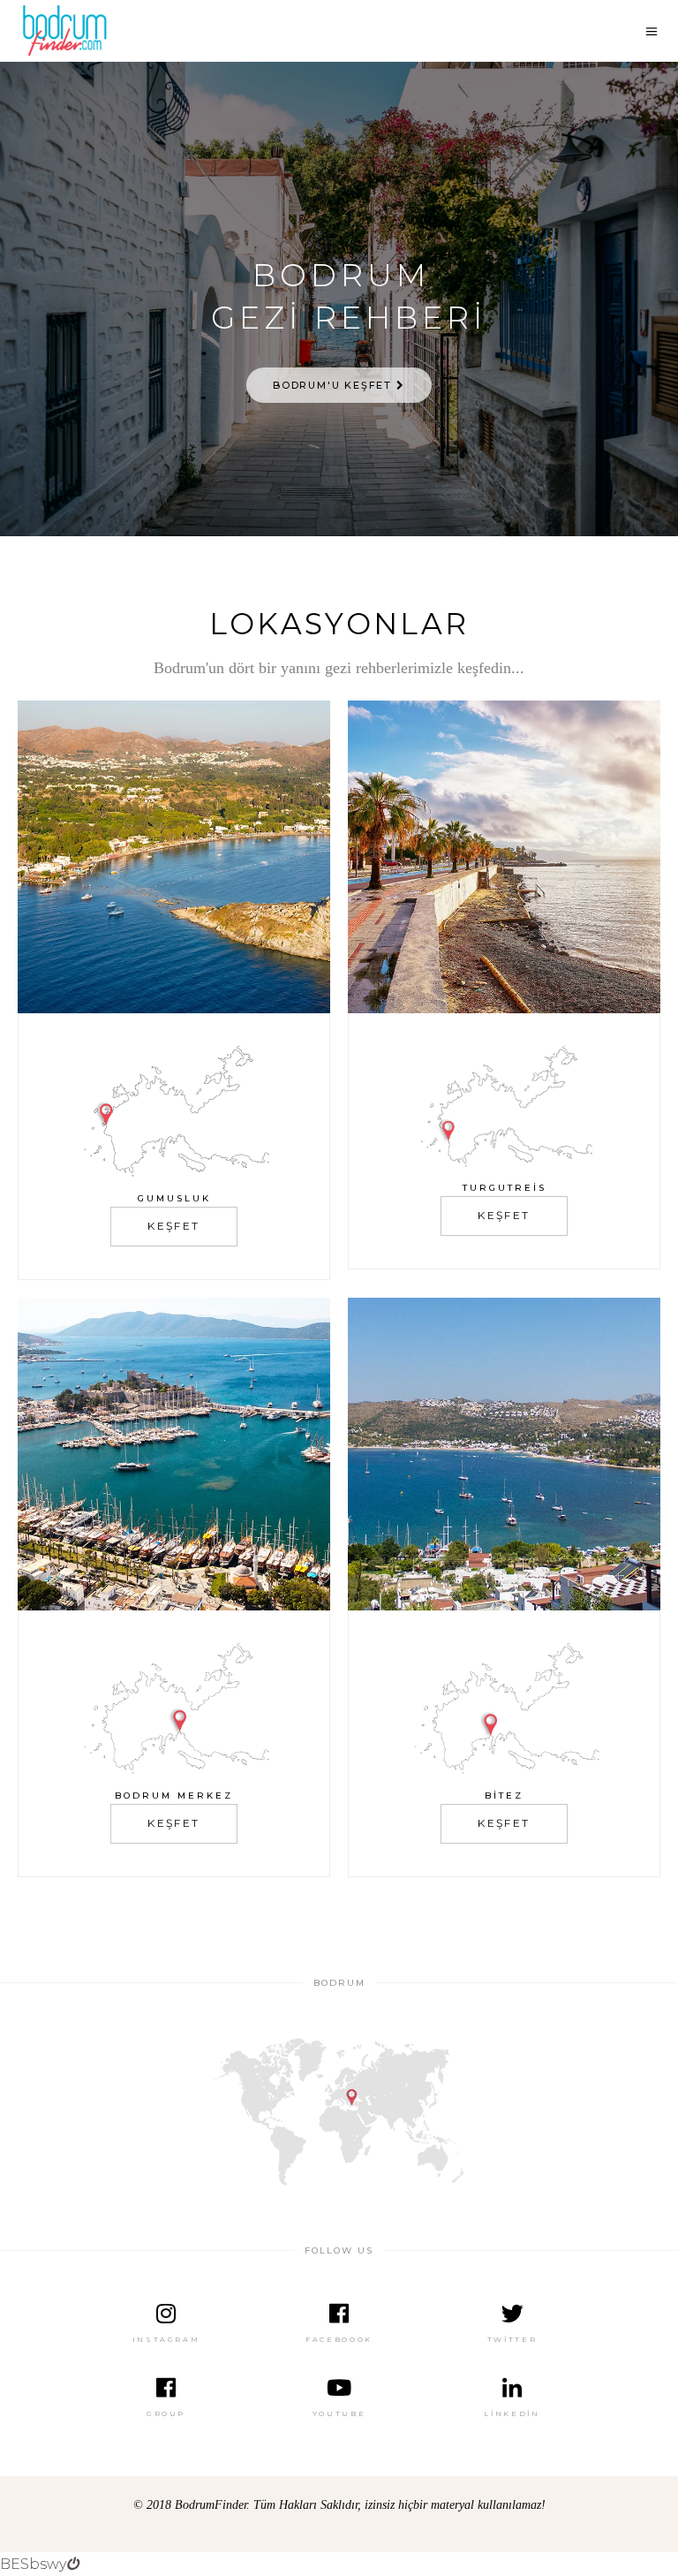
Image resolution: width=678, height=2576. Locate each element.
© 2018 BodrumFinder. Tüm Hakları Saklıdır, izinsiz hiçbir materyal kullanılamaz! (339, 2505)
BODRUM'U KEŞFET (335, 385)
